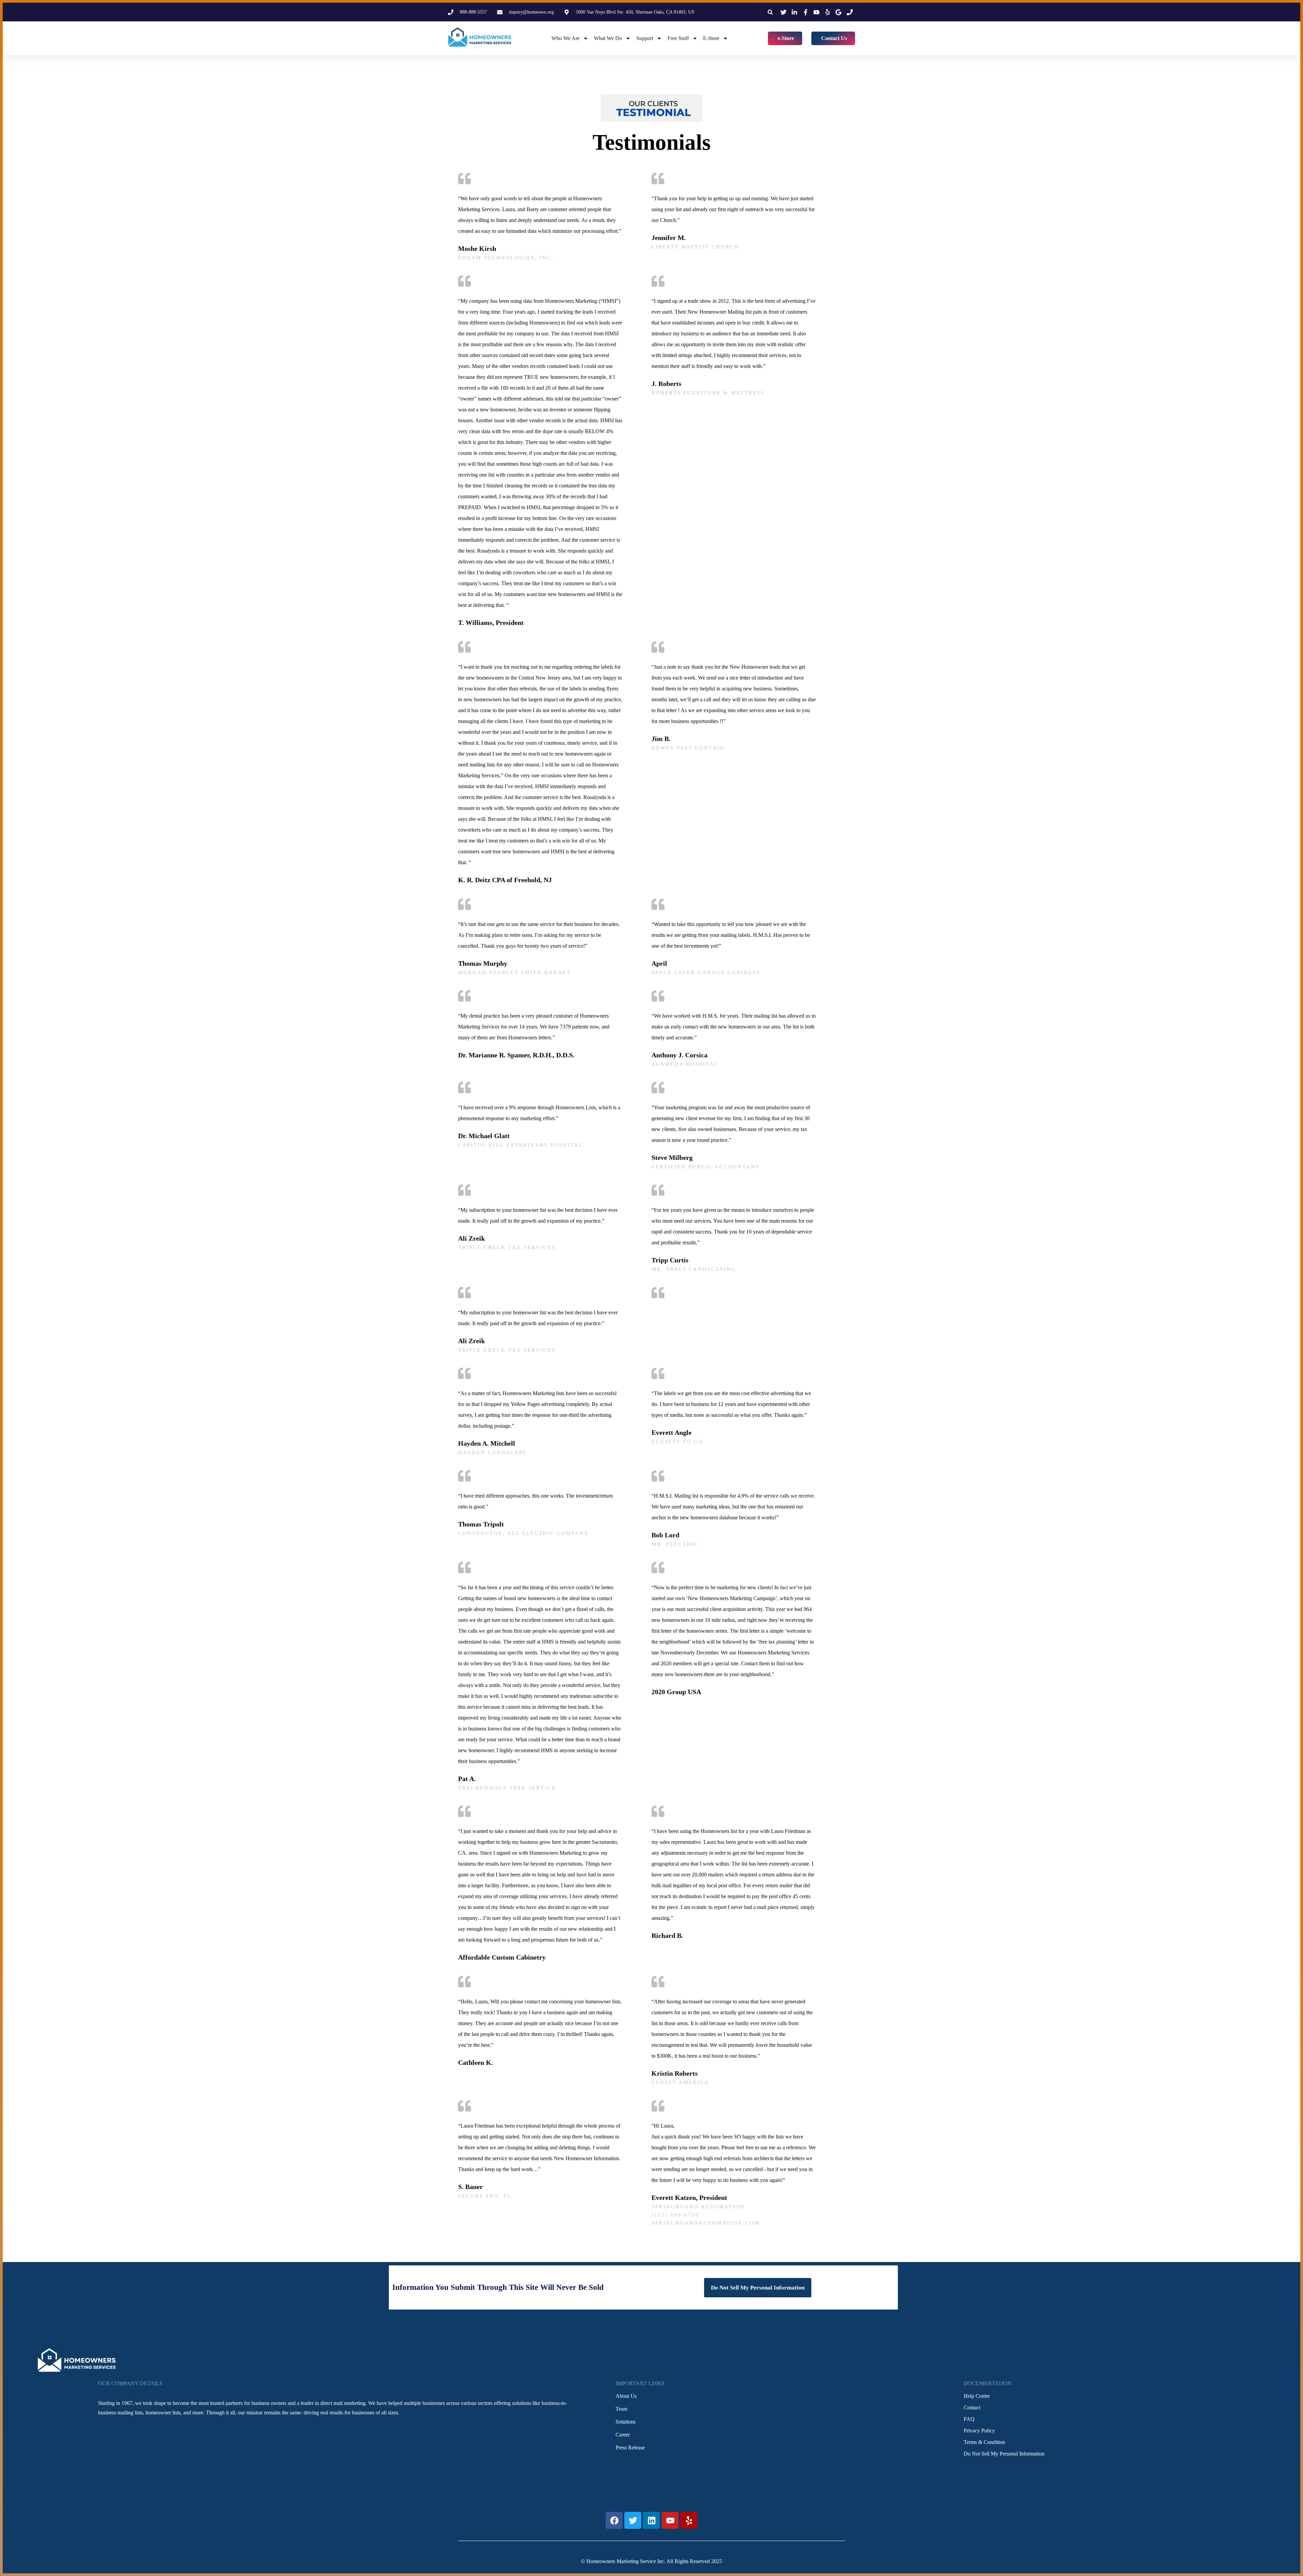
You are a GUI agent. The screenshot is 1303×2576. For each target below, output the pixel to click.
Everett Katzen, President (689, 2198)
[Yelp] (689, 2520)
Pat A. (467, 1779)
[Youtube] (670, 2520)
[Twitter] (633, 2520)
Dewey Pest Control (689, 748)
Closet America (680, 2082)
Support (645, 38)
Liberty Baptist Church (695, 247)
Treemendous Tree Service (507, 1788)
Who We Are (565, 38)
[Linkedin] (651, 2520)
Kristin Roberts (675, 2073)
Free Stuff (678, 38)
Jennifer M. (669, 238)
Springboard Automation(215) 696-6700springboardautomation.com (706, 2215)
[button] (770, 12)
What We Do (608, 38)
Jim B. (661, 739)
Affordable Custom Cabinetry (502, 1957)
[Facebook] (614, 2520)
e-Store (711, 38)
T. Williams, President (491, 623)
